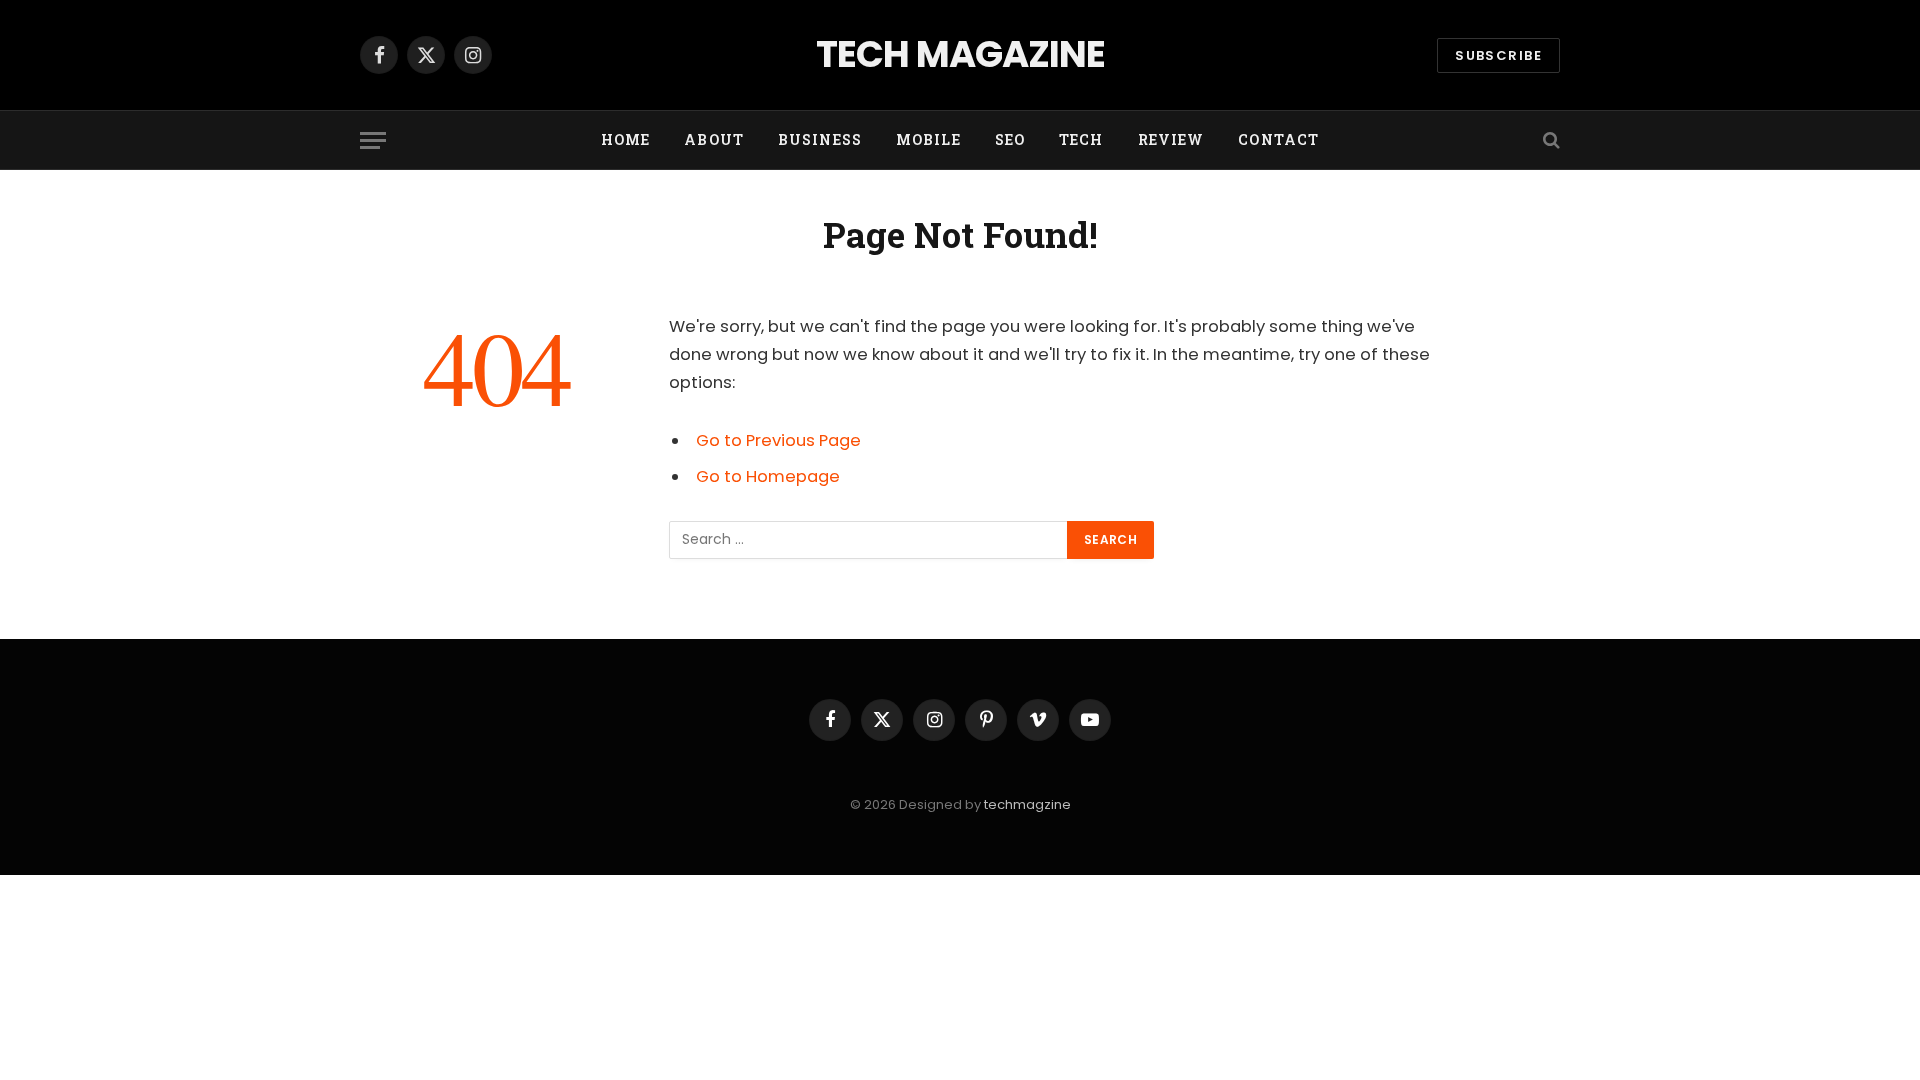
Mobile (928, 139)
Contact (1278, 139)
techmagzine (1027, 804)
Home (625, 139)
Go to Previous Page (778, 440)
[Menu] (373, 140)
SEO (1010, 139)
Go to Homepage (768, 476)
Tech (1081, 139)
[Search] (1549, 140)
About (714, 139)
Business (820, 139)
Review (1171, 139)
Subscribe (1498, 55)
